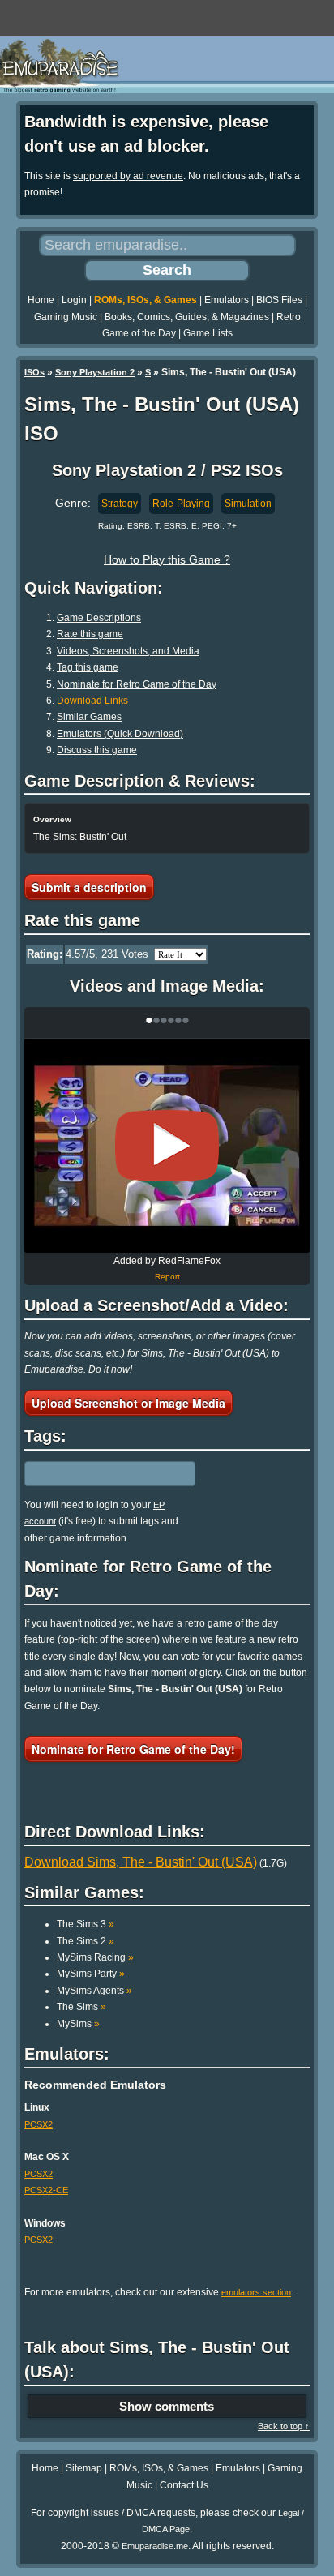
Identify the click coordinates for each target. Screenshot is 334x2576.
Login (74, 300)
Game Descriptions (99, 618)
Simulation (248, 504)
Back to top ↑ (284, 2426)
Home (41, 300)
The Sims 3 (86, 1924)
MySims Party (91, 1974)
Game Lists (208, 333)
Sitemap (84, 2468)
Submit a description (89, 887)
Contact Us (184, 2485)
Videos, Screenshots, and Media (128, 651)
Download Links (92, 701)
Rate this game (90, 634)
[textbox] (95, 1474)
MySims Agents (94, 1991)
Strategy (120, 504)
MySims (78, 2024)
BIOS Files (279, 300)
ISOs (34, 372)
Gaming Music (66, 317)
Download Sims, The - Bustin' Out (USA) (141, 1862)
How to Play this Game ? (167, 559)
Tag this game (88, 667)
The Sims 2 (86, 1941)
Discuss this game (97, 750)
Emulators (227, 300)
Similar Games (89, 717)
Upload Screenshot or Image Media (128, 1403)
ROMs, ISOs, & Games (146, 300)
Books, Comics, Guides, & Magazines (187, 317)
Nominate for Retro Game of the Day (137, 684)
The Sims (81, 2007)
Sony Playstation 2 (95, 372)
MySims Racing (95, 1957)
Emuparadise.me (155, 2546)
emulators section (256, 2292)
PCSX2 (39, 2124)
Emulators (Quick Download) (120, 734)
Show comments (167, 2406)
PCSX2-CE (46, 2190)
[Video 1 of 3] (167, 1146)
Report (167, 1277)
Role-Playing (181, 504)
